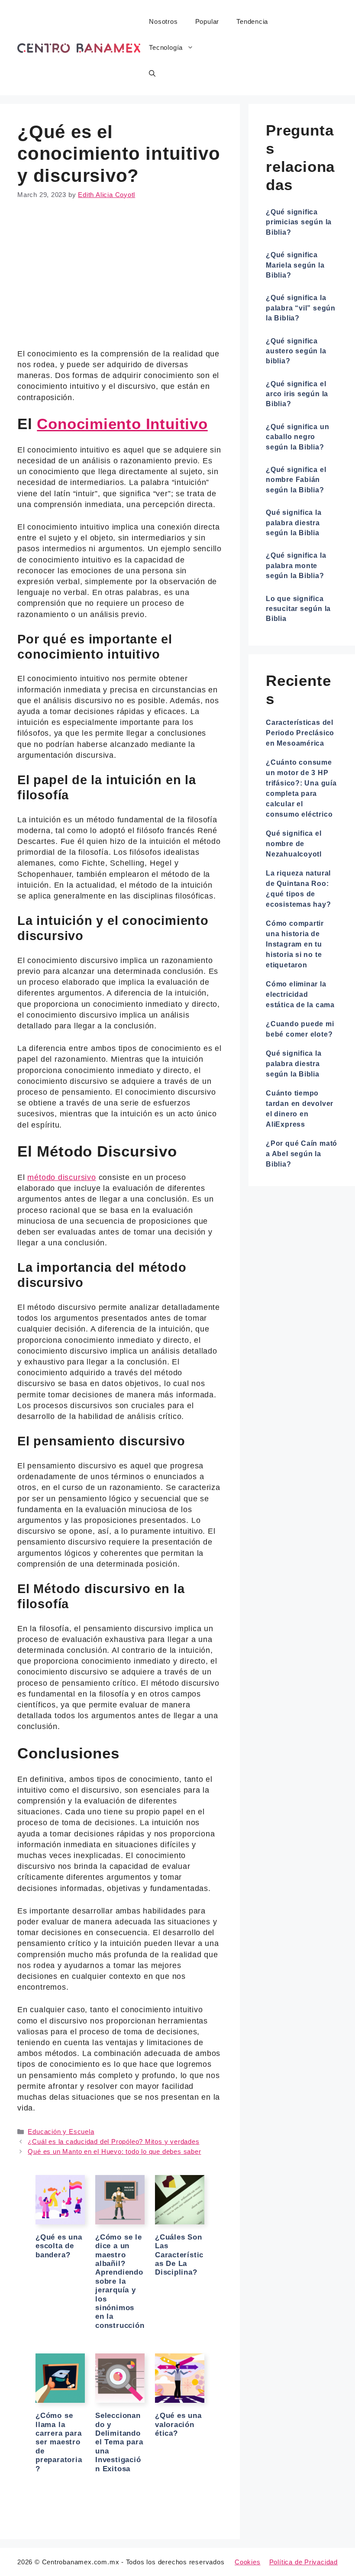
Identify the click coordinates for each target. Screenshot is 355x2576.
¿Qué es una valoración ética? (178, 2424)
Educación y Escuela (61, 2132)
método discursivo (61, 1177)
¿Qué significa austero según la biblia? (296, 351)
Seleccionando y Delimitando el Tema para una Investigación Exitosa (119, 2442)
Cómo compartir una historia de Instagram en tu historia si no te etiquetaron (295, 944)
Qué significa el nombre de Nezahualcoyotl (294, 844)
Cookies (248, 2562)
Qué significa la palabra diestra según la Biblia (294, 523)
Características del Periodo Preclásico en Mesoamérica (300, 733)
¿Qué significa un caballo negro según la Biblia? (297, 437)
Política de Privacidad (303, 2562)
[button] (152, 74)
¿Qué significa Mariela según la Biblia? (295, 265)
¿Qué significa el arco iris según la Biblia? (297, 394)
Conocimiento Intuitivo (122, 424)
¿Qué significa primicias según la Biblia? (299, 222)
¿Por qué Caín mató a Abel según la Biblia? (302, 1154)
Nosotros (163, 21)
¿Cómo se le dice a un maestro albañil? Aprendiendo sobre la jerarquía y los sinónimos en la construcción (120, 2281)
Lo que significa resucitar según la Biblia (298, 609)
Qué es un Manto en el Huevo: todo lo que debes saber (114, 2151)
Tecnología (166, 47)
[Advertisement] (120, 276)
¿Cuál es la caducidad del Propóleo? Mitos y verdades (113, 2141)
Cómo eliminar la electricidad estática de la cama (300, 994)
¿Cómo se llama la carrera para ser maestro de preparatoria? (59, 2442)
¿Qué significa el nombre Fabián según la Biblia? (296, 480)
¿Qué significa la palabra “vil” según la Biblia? (301, 308)
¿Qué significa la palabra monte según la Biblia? (296, 566)
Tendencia (252, 21)
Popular (207, 21)
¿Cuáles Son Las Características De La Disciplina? (179, 2255)
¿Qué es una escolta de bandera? (59, 2246)
